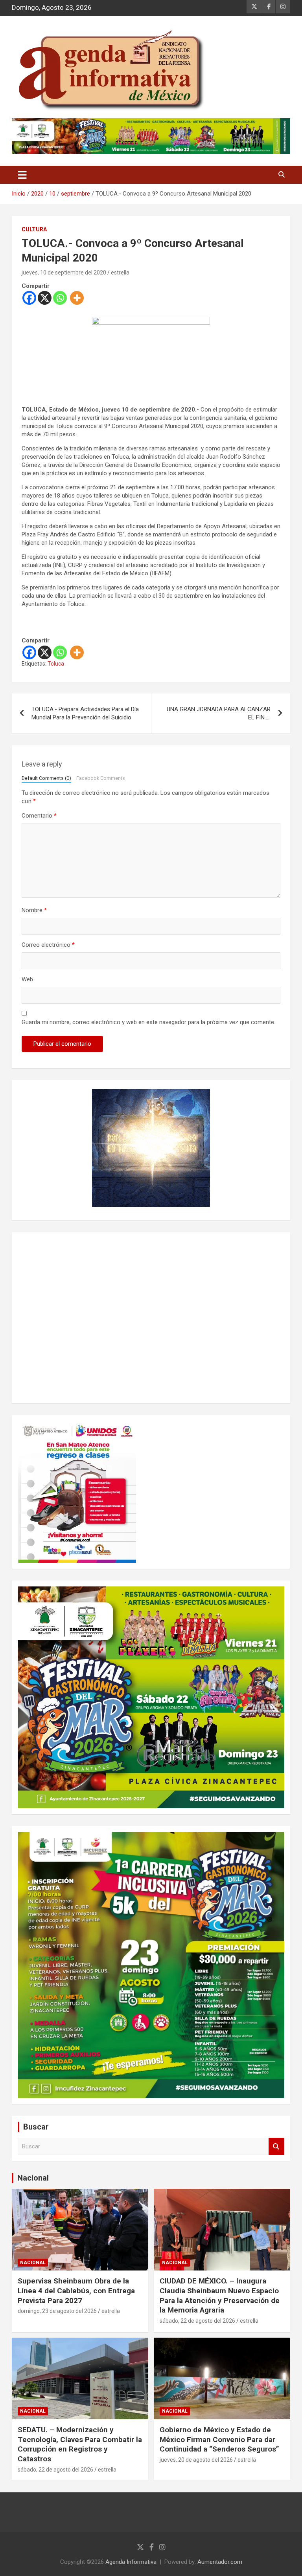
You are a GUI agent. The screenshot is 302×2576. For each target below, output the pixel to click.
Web (27, 979)
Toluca (56, 664)
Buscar (276, 2147)
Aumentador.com (220, 2562)
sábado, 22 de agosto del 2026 (197, 2321)
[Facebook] (29, 298)
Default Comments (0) (46, 778)
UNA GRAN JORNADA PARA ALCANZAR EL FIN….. (219, 713)
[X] (45, 298)
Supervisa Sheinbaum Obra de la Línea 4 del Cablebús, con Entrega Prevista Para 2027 (76, 2291)
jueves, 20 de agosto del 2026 (196, 2460)
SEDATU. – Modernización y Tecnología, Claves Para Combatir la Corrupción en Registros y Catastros (80, 2444)
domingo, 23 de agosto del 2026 (57, 2311)
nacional (33, 2263)
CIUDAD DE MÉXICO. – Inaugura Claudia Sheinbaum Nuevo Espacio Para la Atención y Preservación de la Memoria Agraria (220, 2295)
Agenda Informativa (131, 2562)
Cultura (34, 229)
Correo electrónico (48, 945)
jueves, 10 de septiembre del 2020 (64, 273)
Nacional (33, 2178)
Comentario (39, 816)
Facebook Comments (101, 778)
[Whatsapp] (60, 298)
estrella (120, 273)
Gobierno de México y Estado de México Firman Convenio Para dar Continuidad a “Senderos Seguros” (219, 2439)
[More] (77, 298)
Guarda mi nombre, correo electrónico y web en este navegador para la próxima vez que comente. (148, 1022)
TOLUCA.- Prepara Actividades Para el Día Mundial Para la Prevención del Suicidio (85, 713)
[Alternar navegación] (22, 175)
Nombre (34, 910)
